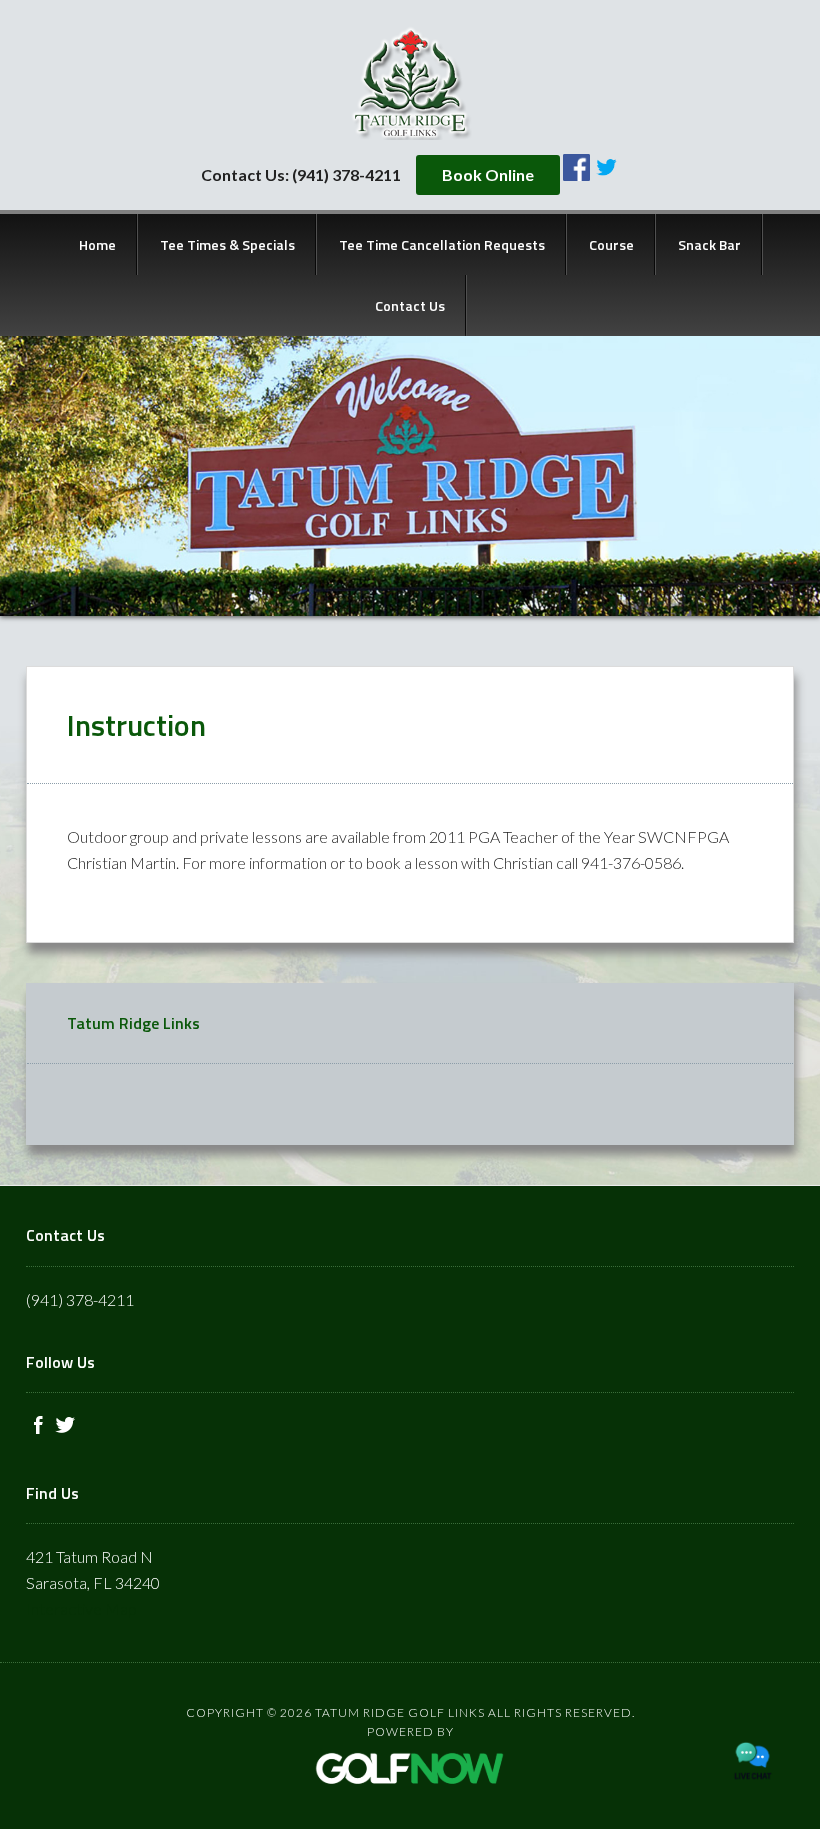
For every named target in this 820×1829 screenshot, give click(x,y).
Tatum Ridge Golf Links (410, 82)
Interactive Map (81, 1608)
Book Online (488, 174)
